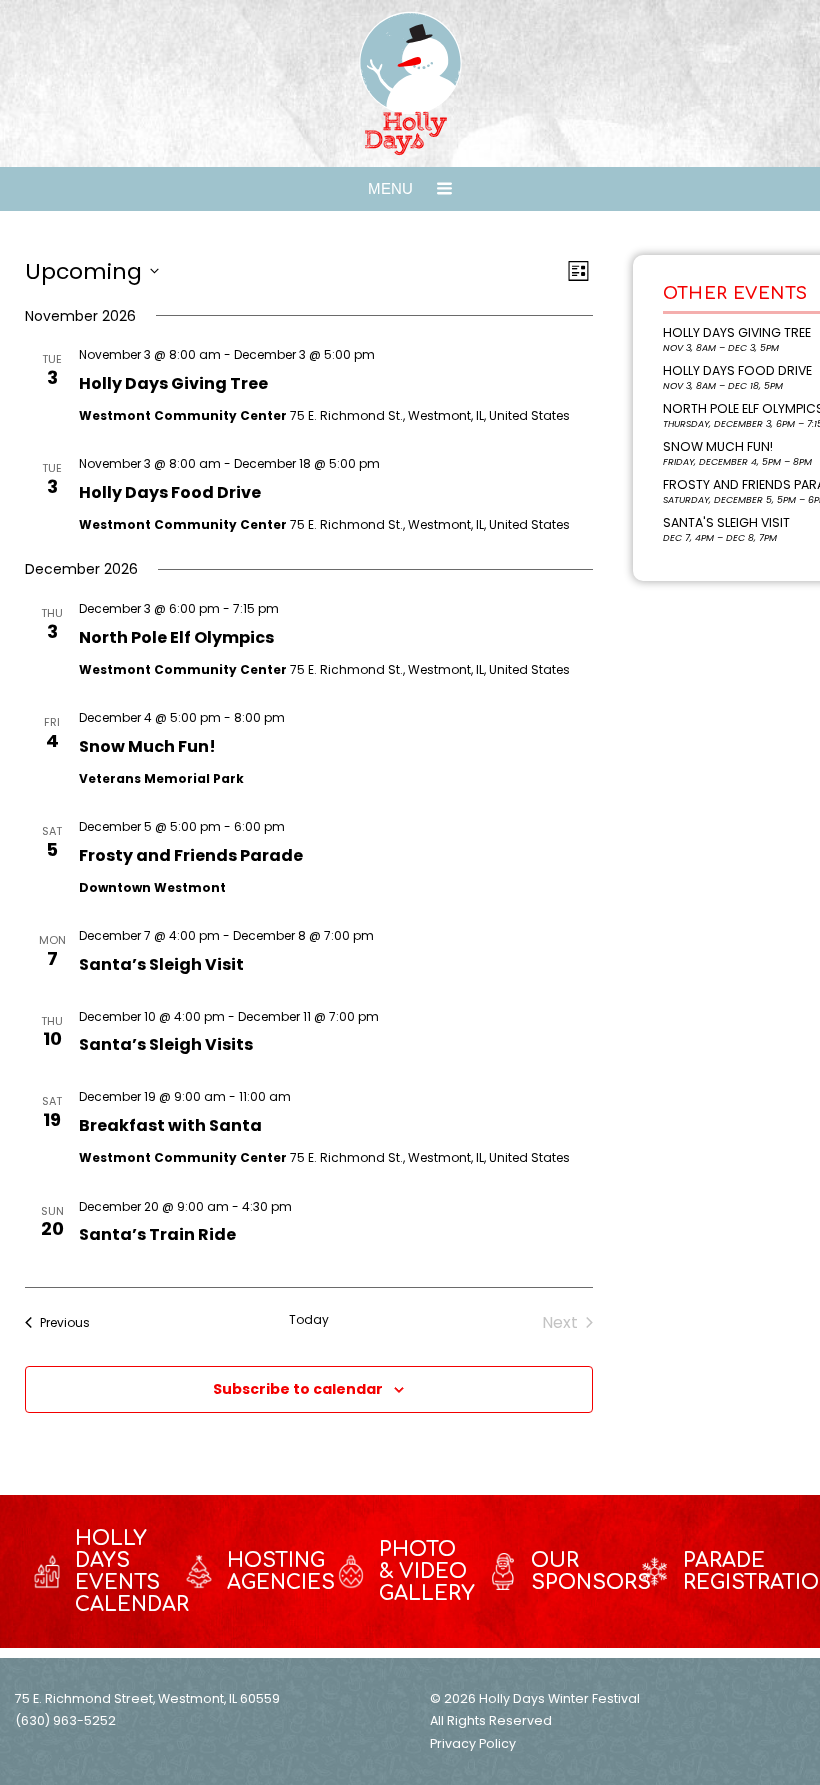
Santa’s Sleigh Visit (161, 964)
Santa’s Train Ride (157, 1234)
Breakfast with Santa (170, 1125)
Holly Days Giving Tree (173, 383)
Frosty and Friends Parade (191, 855)
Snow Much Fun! (147, 746)
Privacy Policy (473, 1743)
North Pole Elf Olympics (176, 637)
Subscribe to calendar (298, 1389)
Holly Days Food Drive (170, 492)
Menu (392, 188)
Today (309, 1320)
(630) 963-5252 (65, 1720)
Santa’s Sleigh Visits (166, 1044)
